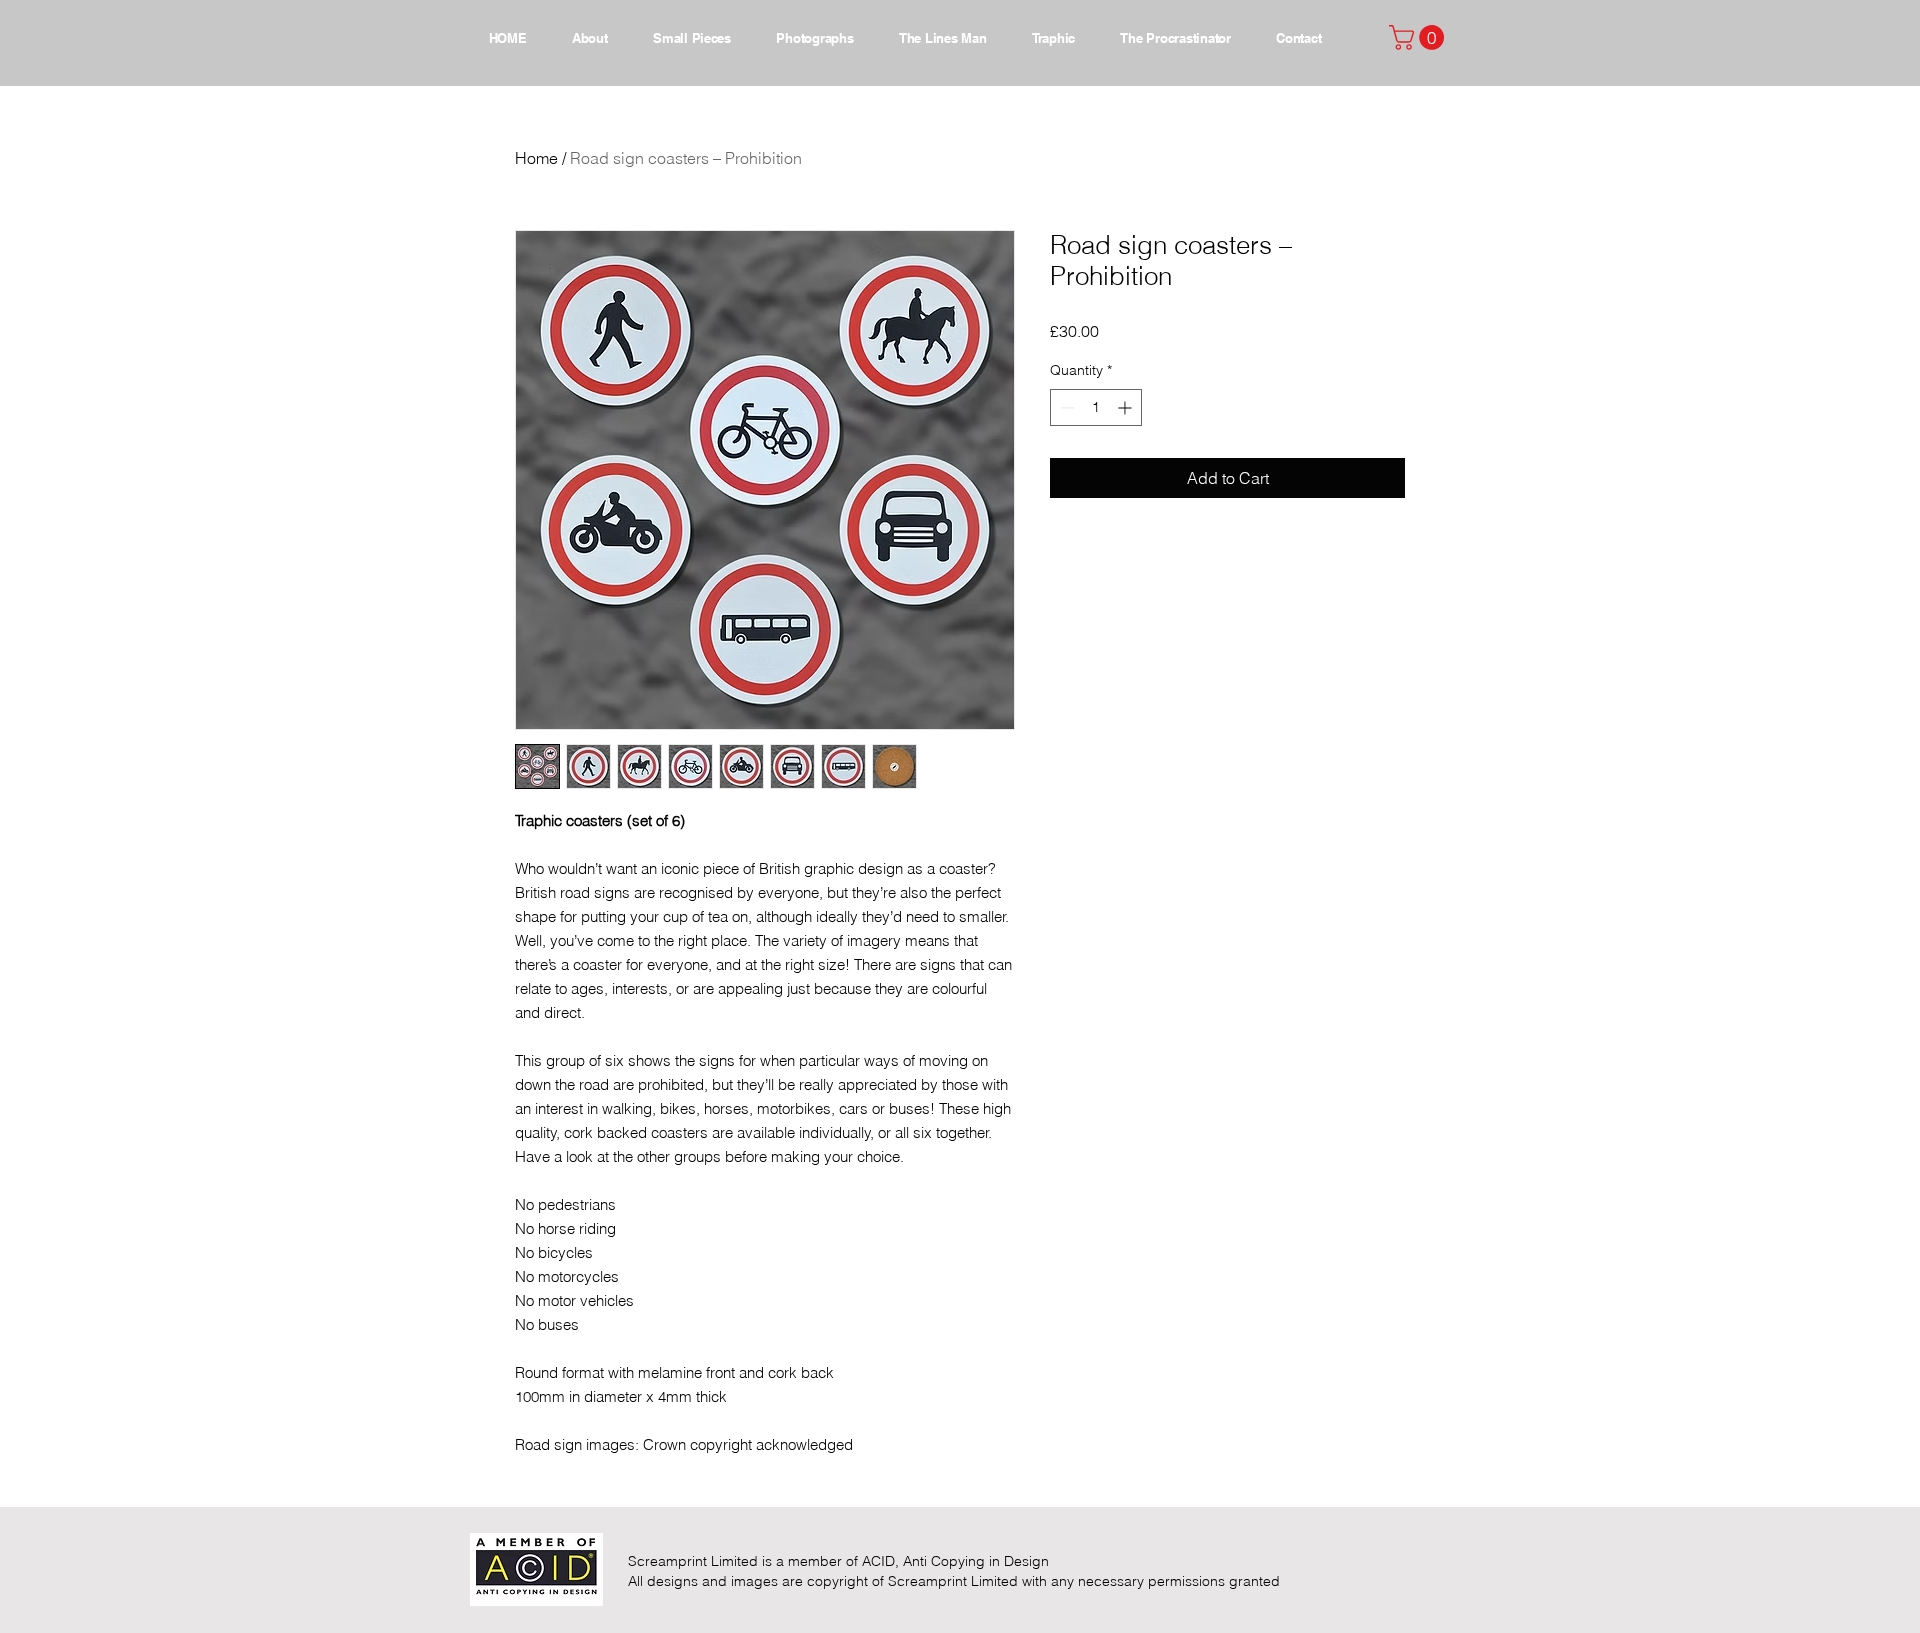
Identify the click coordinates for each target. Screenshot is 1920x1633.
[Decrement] (1065, 407)
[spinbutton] (1096, 407)
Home (536, 158)
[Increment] (1126, 407)
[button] (1419, 37)
